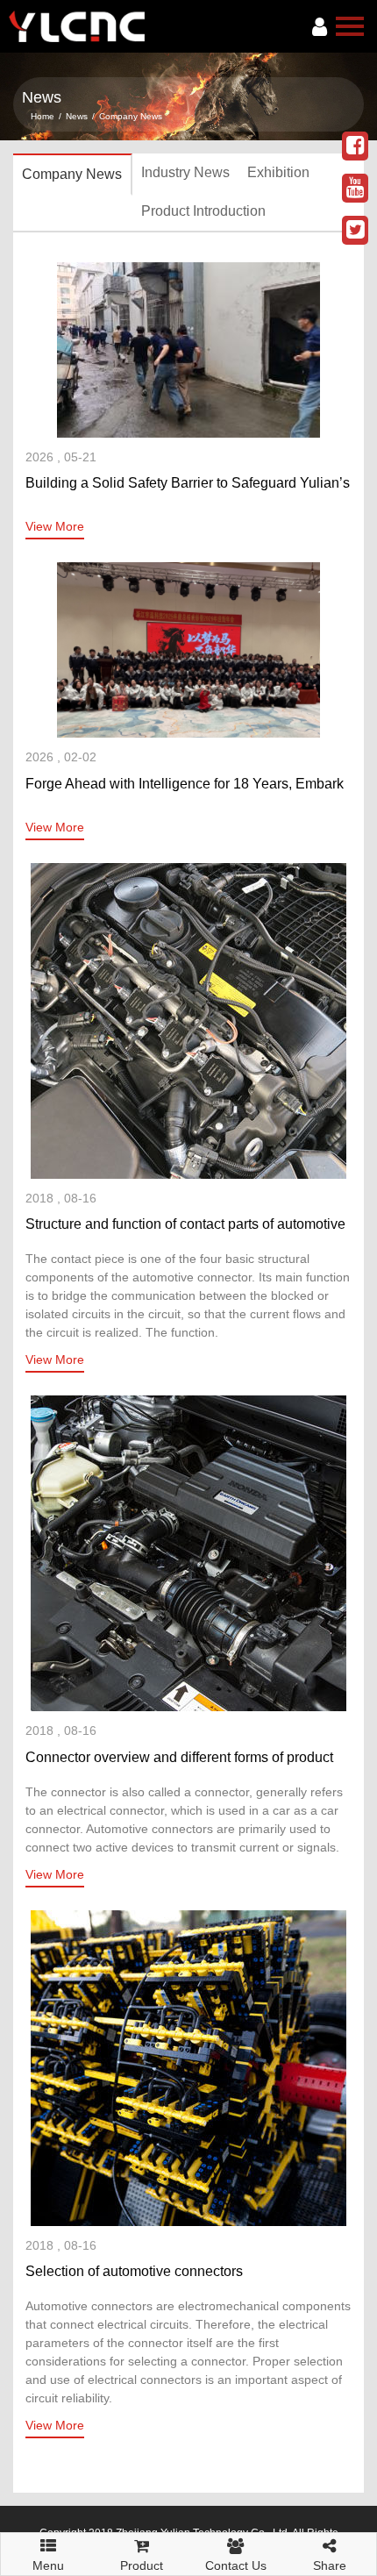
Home (43, 116)
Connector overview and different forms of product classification (179, 1759)
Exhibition (278, 172)
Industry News (185, 172)
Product (142, 2565)
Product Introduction (203, 211)
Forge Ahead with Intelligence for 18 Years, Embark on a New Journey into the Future (185, 786)
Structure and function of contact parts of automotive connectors (185, 1226)
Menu (48, 2560)
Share (330, 2565)
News (77, 116)
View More (55, 526)
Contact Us (236, 2565)
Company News (131, 116)
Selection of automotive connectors (134, 2271)
